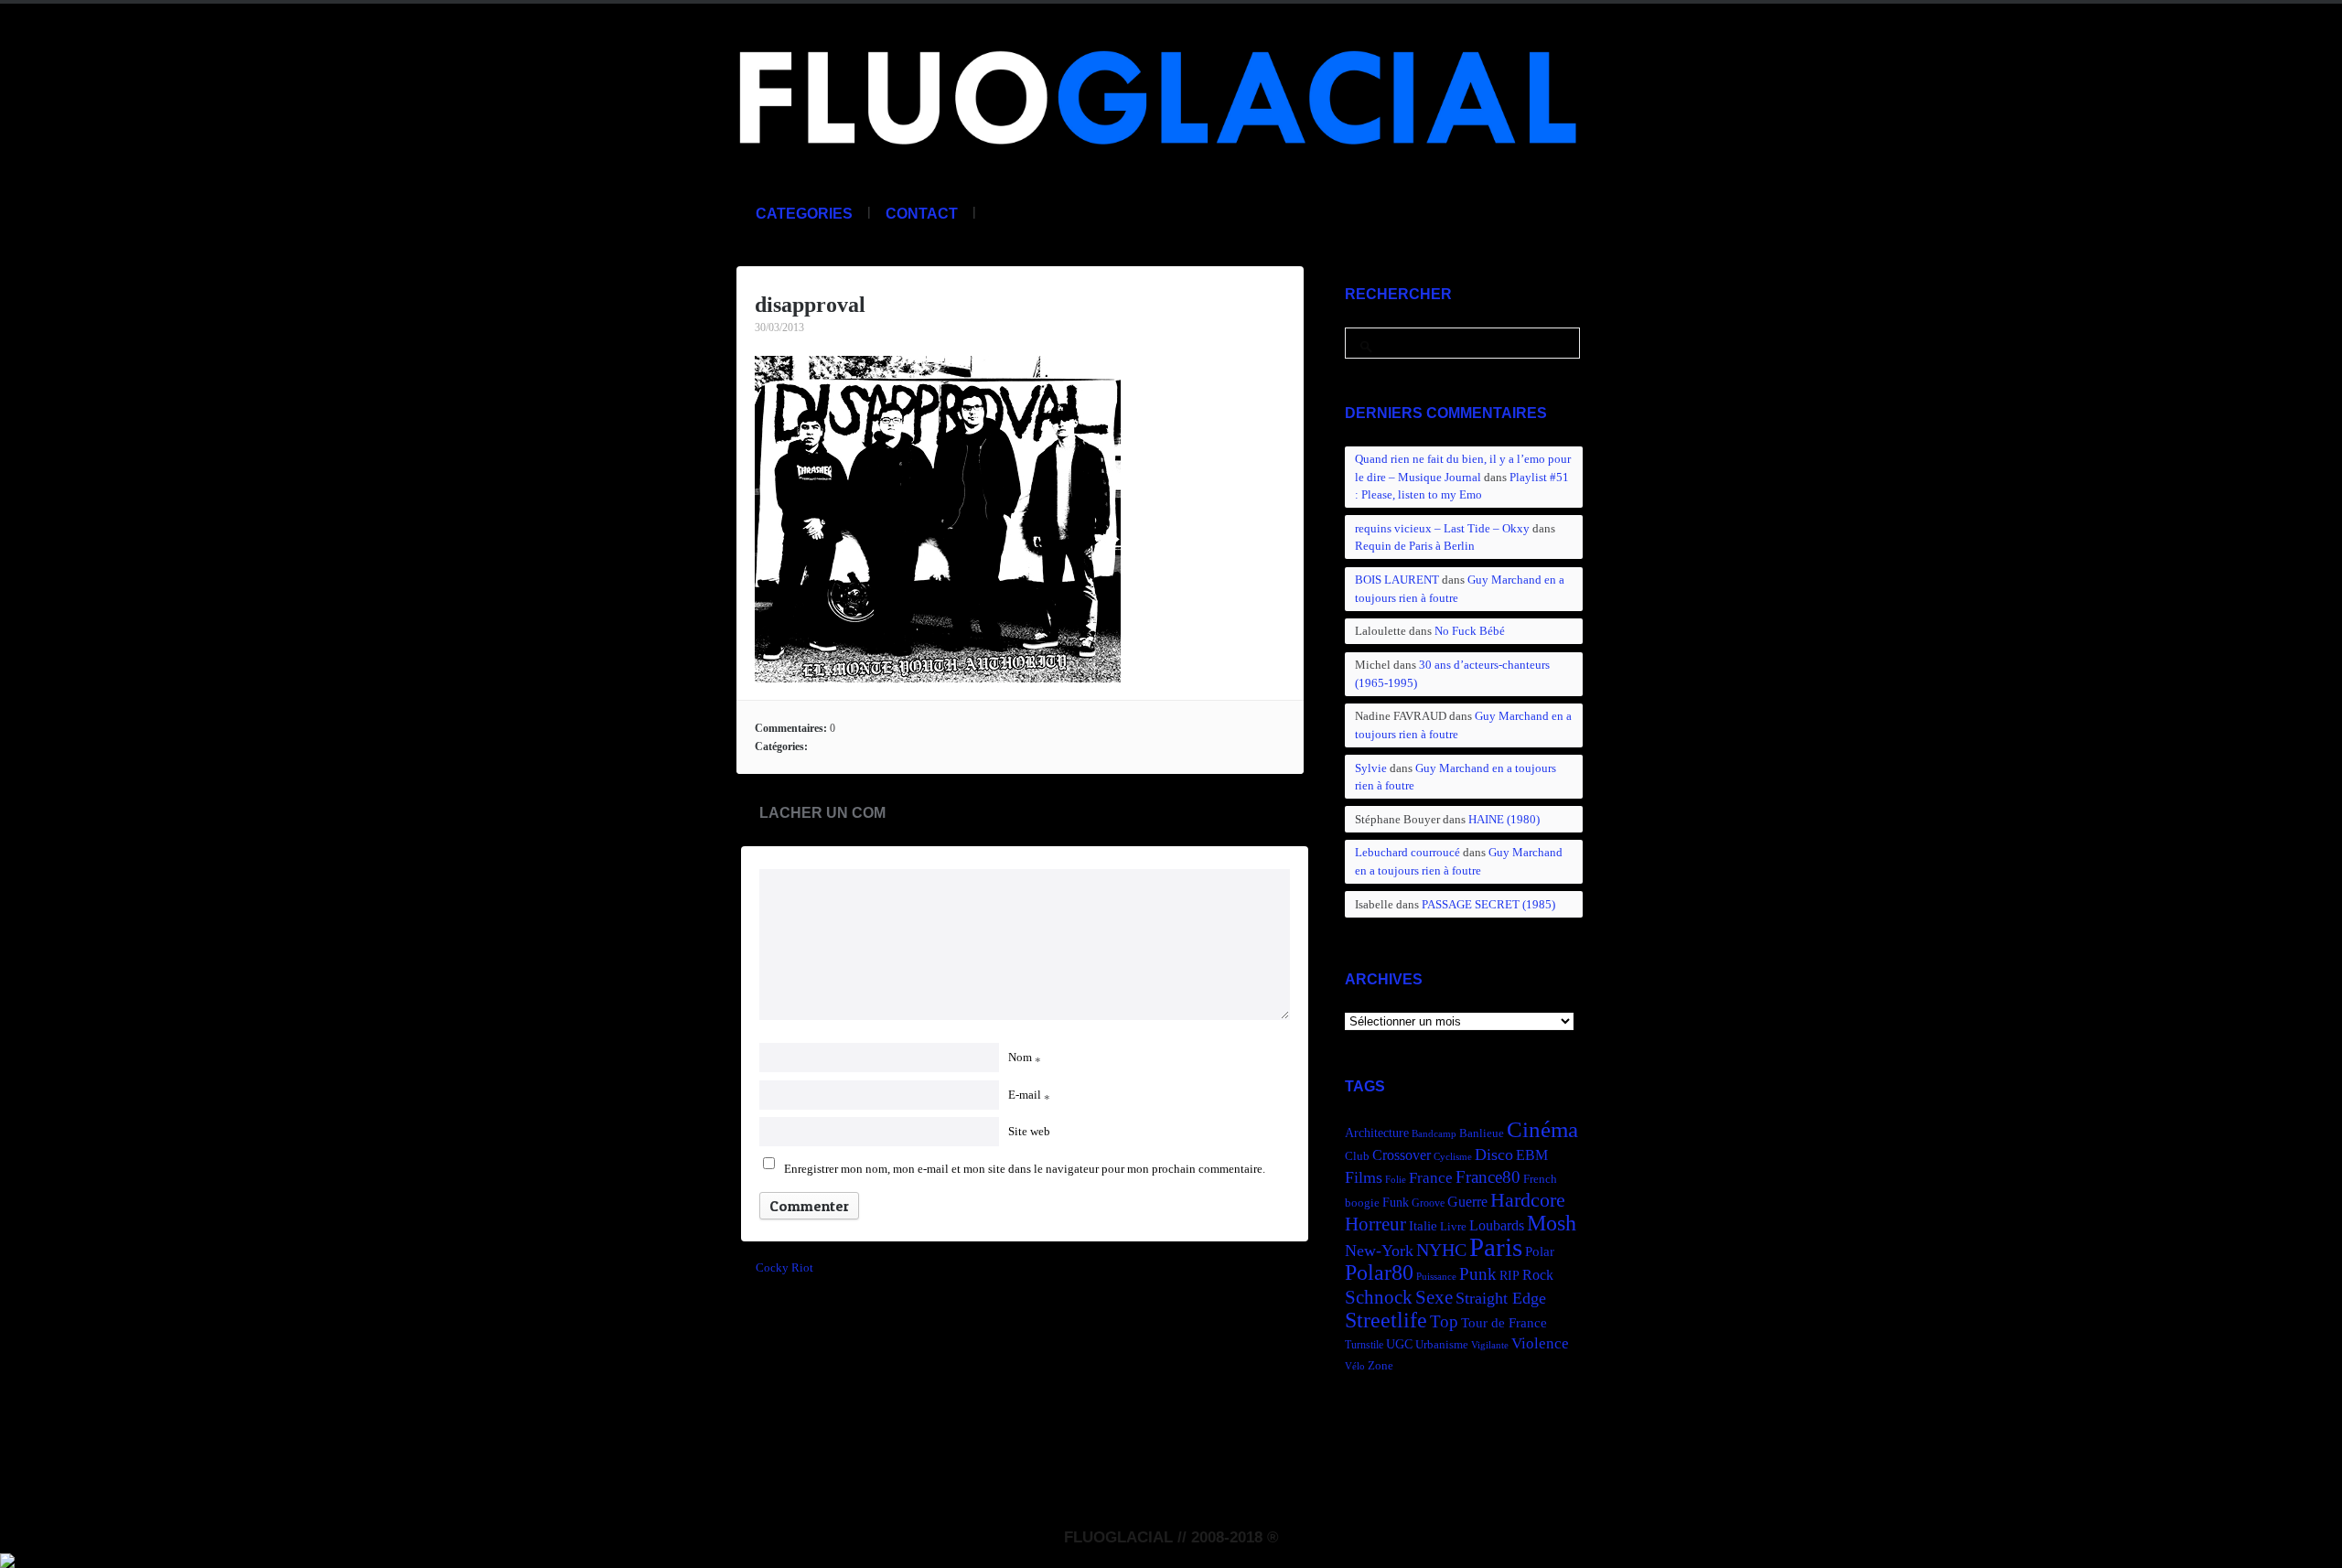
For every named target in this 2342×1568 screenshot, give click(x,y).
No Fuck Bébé (1470, 631)
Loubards (1497, 1225)
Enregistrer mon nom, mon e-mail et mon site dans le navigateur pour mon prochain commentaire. (1025, 1169)
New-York (1379, 1251)
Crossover (1402, 1155)
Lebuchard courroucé (1407, 852)
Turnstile (1364, 1345)
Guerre (1467, 1202)
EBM (1532, 1155)
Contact (922, 214)
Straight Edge (1501, 1298)
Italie (1423, 1225)
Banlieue (1482, 1133)
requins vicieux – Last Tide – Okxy (1442, 528)
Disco (1494, 1155)
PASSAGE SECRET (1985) (1488, 904)
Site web (1029, 1131)
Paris (1496, 1247)
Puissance (1436, 1277)
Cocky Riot (784, 1267)
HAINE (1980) (1504, 819)
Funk (1396, 1202)
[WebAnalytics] (7, 1558)
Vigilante (1490, 1345)
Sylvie (1371, 768)
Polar (1540, 1251)
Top (1444, 1321)
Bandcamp (1434, 1134)
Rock (1538, 1275)
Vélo (1355, 1366)
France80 (1488, 1177)
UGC (1399, 1344)
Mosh (1552, 1223)
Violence (1540, 1343)
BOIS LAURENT (1397, 580)
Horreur (1375, 1224)
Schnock (1379, 1297)
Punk (1478, 1274)
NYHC (1441, 1250)
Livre (1453, 1227)
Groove (1428, 1203)
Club (1357, 1156)
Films (1364, 1177)
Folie (1396, 1180)
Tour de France (1504, 1322)
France (1431, 1178)
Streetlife (1386, 1320)
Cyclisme (1453, 1157)
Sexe (1434, 1297)
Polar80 (1379, 1272)
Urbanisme (1442, 1345)
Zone (1380, 1366)
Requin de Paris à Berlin (1415, 546)
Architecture (1377, 1133)
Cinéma (1542, 1129)
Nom (1025, 1057)
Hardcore (1528, 1200)
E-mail (1029, 1095)
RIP (1509, 1275)
